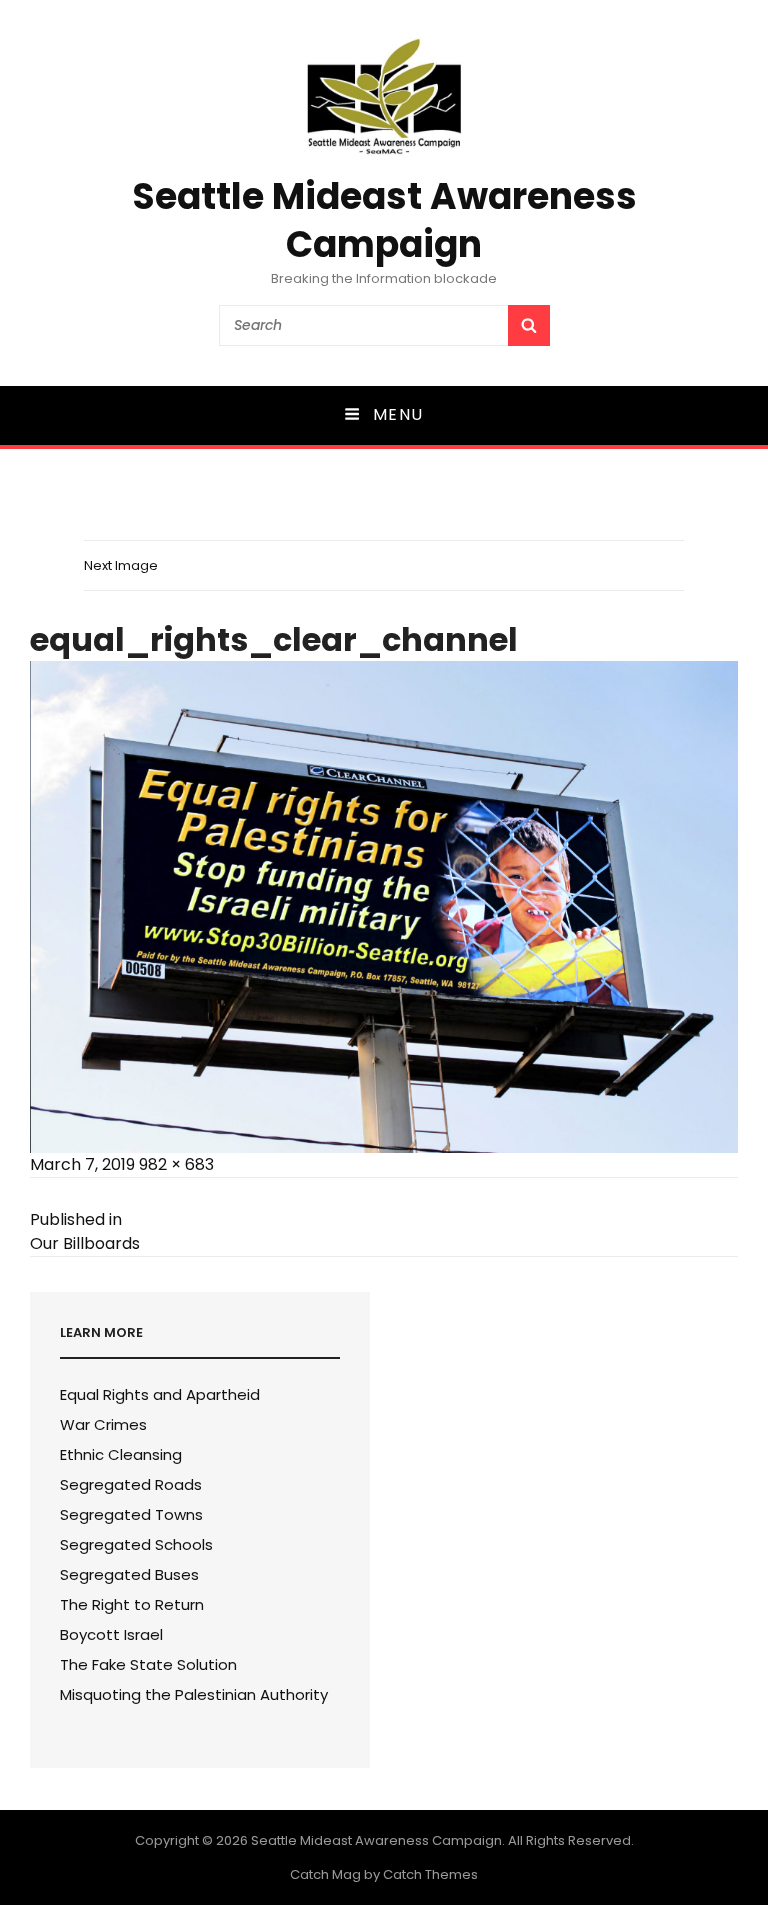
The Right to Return (132, 1604)
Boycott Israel (111, 1634)
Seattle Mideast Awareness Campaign (384, 220)
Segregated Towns (131, 1514)
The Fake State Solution (148, 1664)
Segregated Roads (131, 1484)
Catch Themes (430, 1874)
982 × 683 (176, 1164)
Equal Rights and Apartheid (160, 1394)
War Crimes (103, 1424)
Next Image (121, 565)
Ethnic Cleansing (121, 1454)
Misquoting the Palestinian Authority (194, 1694)
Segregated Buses (129, 1574)
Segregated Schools (136, 1544)
